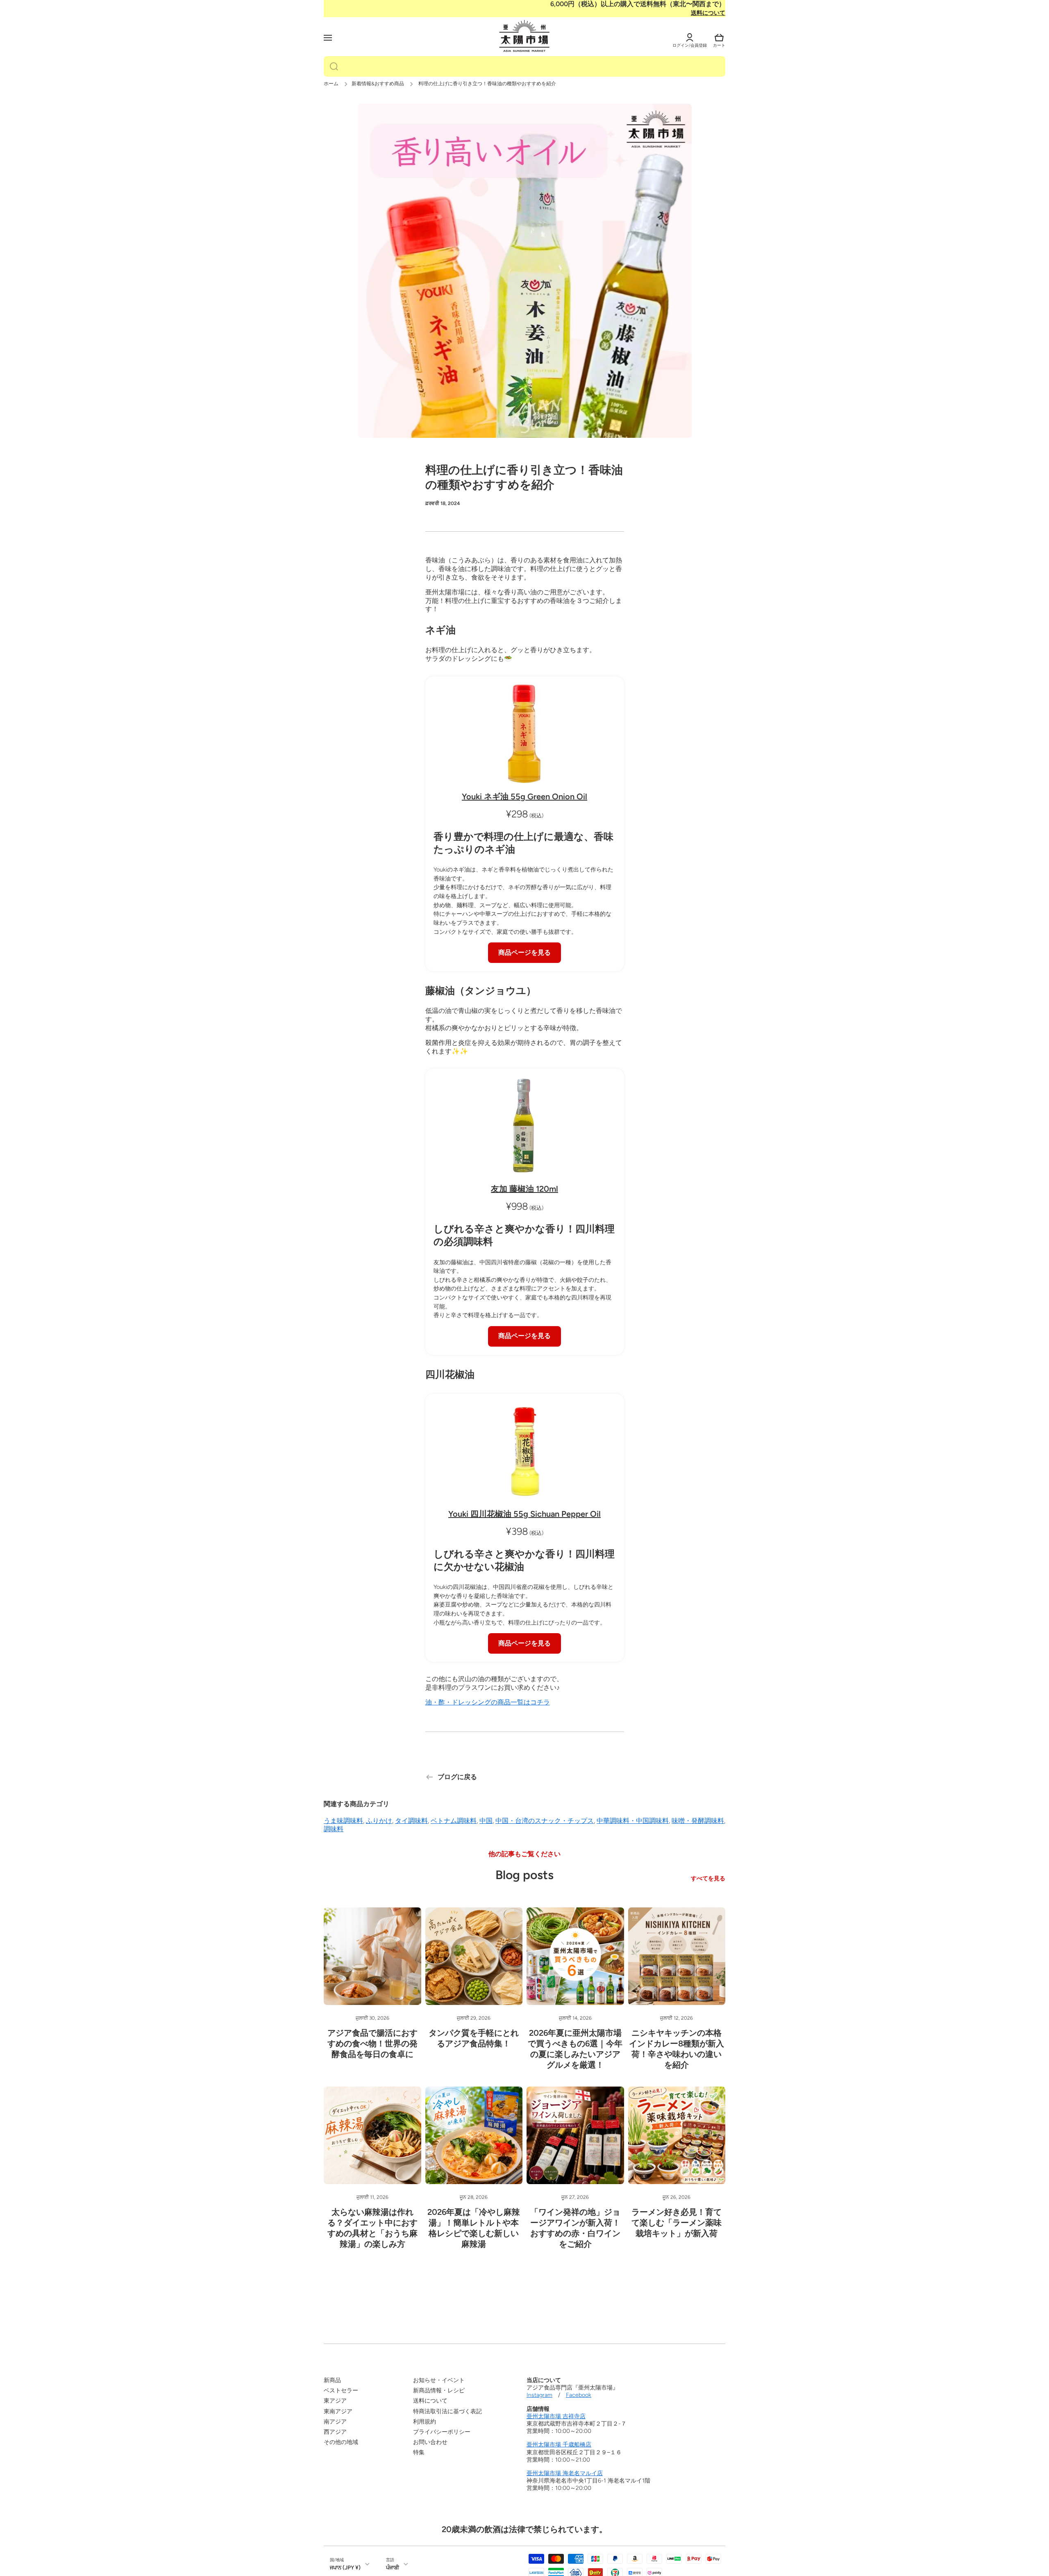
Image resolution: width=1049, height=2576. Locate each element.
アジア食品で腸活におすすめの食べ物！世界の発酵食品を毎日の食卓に (372, 2044)
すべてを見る (708, 1879)
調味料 (334, 1829)
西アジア (335, 2432)
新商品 (332, 2380)
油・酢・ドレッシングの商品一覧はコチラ (488, 1702)
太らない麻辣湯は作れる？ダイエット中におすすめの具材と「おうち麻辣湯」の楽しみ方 (372, 2228)
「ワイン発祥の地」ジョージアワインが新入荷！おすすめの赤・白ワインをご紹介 (575, 2228)
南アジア (335, 2422)
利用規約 (425, 2422)
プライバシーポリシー (442, 2432)
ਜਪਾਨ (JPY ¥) (345, 2567)
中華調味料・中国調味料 (633, 1821)
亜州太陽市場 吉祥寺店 (556, 2416)
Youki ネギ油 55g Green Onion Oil (524, 796)
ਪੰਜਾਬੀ (393, 2567)
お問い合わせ (430, 2442)
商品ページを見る (524, 952)
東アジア (335, 2401)
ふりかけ (379, 1821)
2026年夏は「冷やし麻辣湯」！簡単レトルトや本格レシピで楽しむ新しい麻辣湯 (474, 2228)
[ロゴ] (524, 36)
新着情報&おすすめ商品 (378, 84)
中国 (486, 1821)
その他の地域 (341, 2442)
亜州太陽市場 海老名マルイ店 (565, 2473)
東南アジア (338, 2411)
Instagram (539, 2395)
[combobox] (524, 66)
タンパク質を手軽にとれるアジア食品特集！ (474, 2038)
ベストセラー (341, 2391)
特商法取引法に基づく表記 (447, 2411)
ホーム (331, 84)
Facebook (579, 2395)
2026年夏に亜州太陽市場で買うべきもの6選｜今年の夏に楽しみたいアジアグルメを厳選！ (575, 2049)
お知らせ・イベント (439, 2380)
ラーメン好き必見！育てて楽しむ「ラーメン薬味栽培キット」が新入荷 (677, 2223)
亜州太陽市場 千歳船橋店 (559, 2445)
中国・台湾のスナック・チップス (545, 1821)
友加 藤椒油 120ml (524, 1189)
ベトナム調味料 (454, 1821)
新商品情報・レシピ (439, 2391)
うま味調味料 (343, 1821)
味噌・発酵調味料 (698, 1821)
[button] (719, 38)
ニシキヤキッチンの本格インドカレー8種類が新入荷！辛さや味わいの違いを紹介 (677, 2049)
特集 (419, 2452)
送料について (708, 13)
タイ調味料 (411, 1821)
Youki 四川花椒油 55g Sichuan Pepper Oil (524, 1514)
